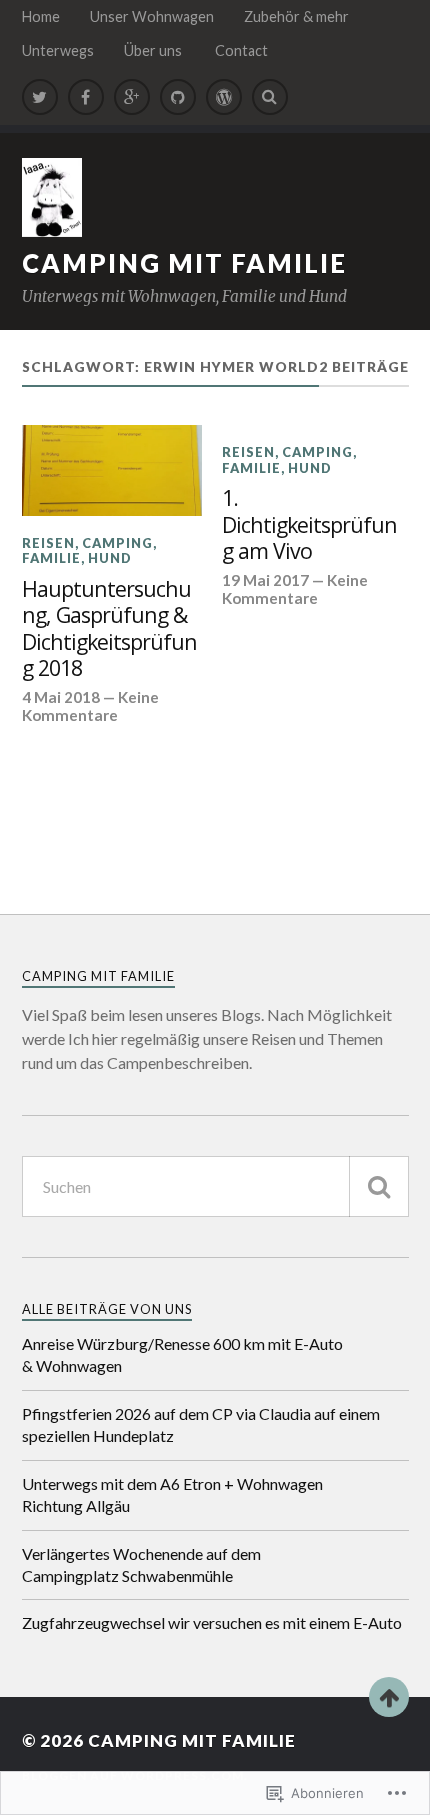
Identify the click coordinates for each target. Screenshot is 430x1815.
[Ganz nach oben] (389, 1697)
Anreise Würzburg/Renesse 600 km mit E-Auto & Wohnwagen (182, 1354)
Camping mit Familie (184, 263)
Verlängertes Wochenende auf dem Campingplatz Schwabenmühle (141, 1564)
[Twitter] (40, 97)
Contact (241, 50)
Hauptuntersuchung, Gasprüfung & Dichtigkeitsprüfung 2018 (109, 629)
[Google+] (132, 97)
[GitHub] (178, 97)
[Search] (270, 97)
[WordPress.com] (224, 97)
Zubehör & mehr (296, 16)
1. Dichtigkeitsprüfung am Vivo (309, 525)
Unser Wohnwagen (152, 16)
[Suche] (379, 1186)
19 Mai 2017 (265, 580)
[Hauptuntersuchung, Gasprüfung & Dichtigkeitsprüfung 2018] (112, 470)
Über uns (154, 50)
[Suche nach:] (215, 1186)
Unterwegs (58, 50)
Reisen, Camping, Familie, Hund (89, 550)
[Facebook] (86, 97)
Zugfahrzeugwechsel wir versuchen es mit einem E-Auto (212, 1622)
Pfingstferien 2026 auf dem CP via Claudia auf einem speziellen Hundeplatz (201, 1424)
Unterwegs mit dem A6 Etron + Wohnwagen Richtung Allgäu (172, 1494)
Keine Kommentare (90, 706)
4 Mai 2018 (61, 697)
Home (41, 16)
